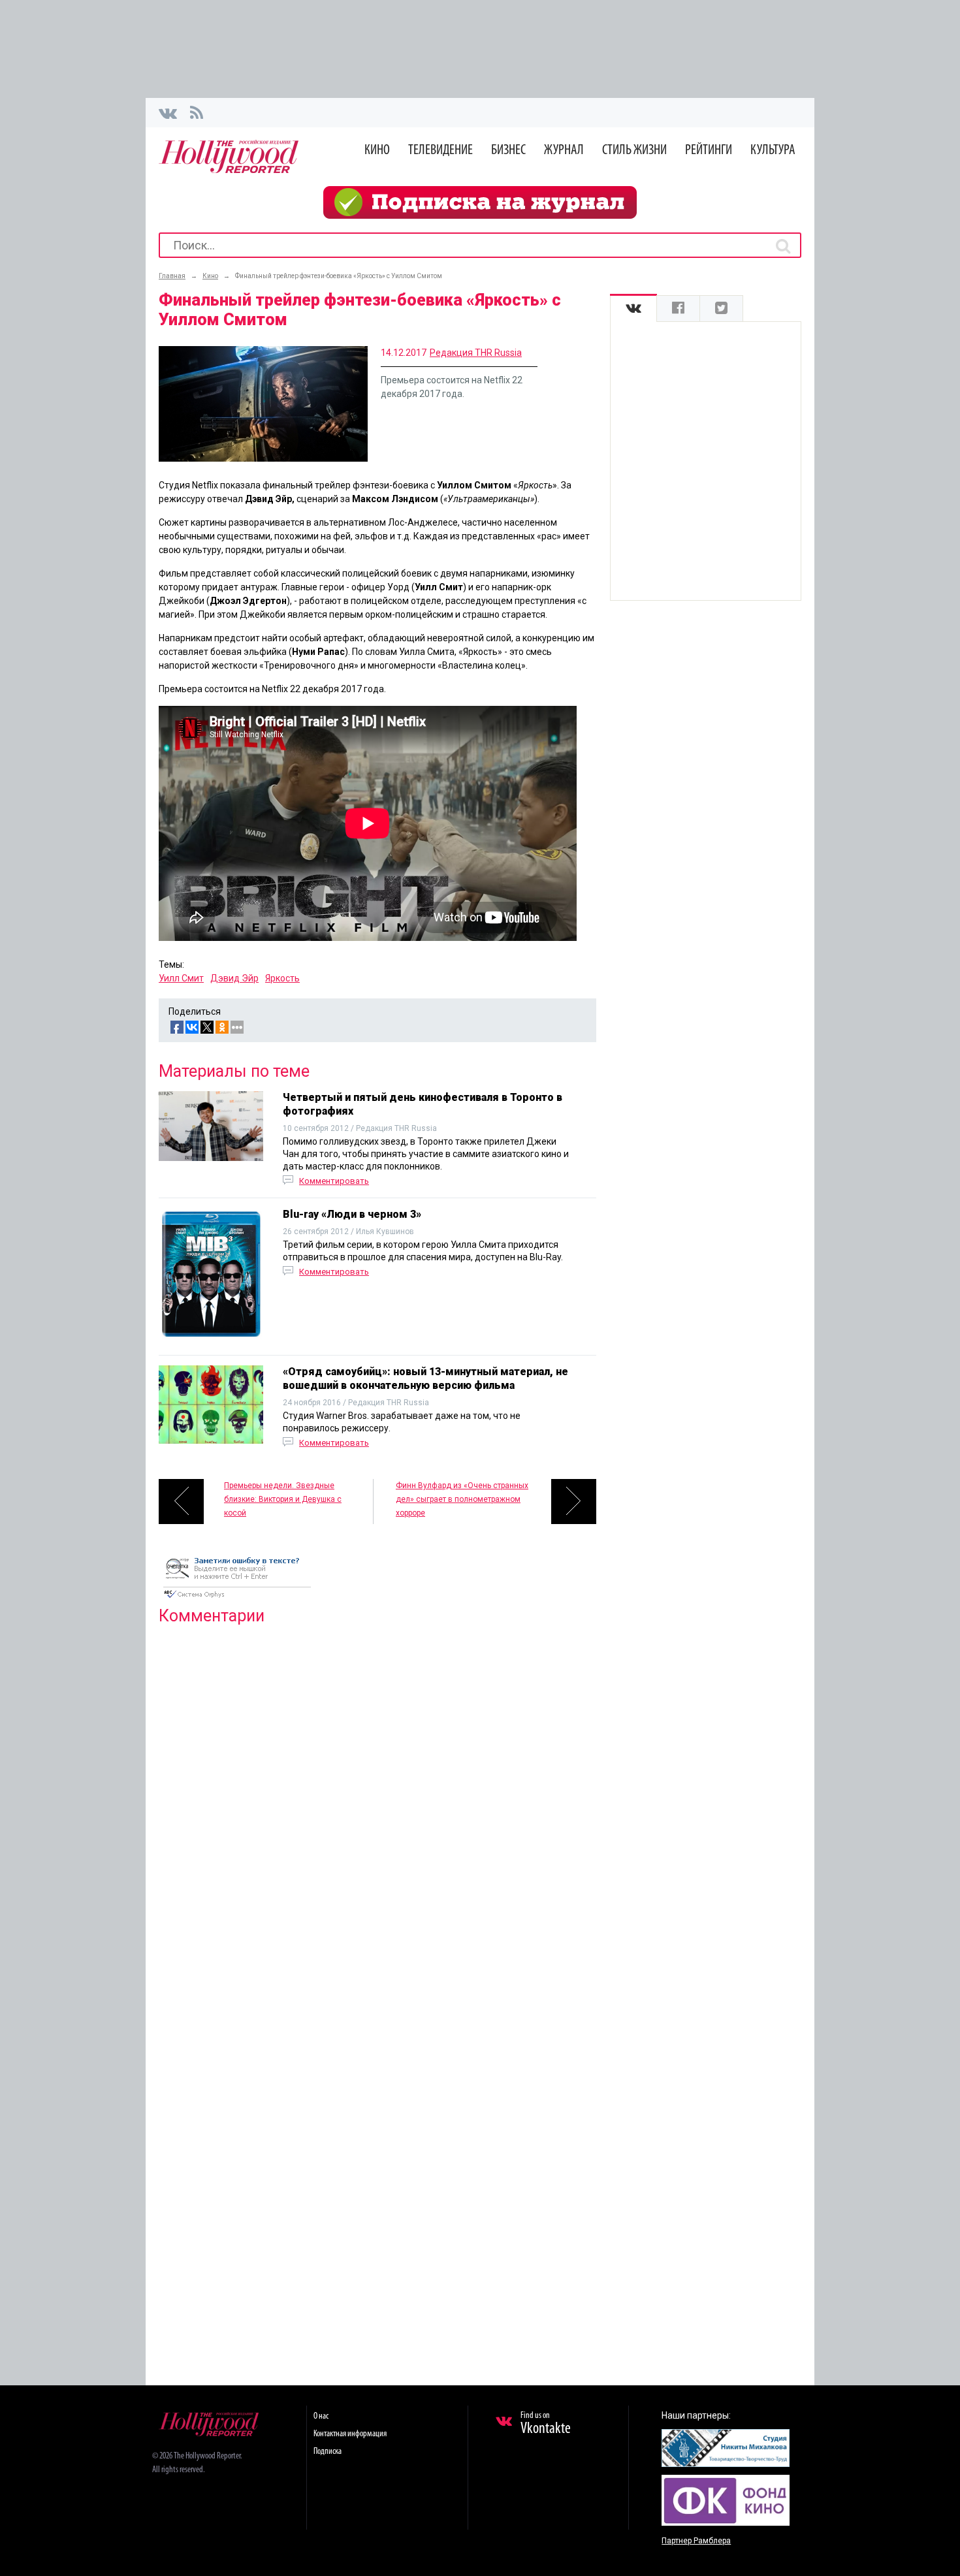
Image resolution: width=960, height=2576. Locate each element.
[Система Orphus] (237, 1599)
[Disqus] (377, 1803)
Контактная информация (350, 2434)
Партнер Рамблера (696, 2541)
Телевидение (440, 151)
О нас (321, 2416)
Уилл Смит (181, 978)
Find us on (546, 2424)
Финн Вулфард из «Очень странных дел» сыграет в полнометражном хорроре (462, 1499)
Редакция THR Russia (476, 353)
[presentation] (633, 309)
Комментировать (334, 1181)
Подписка (328, 2452)
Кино (377, 151)
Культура (773, 151)
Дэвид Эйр (234, 978)
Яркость (282, 978)
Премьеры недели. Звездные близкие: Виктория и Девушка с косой (283, 1499)
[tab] (633, 309)
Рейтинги (709, 151)
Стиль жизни (634, 151)
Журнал (564, 151)
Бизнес (508, 151)
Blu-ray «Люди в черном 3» (352, 1214)
